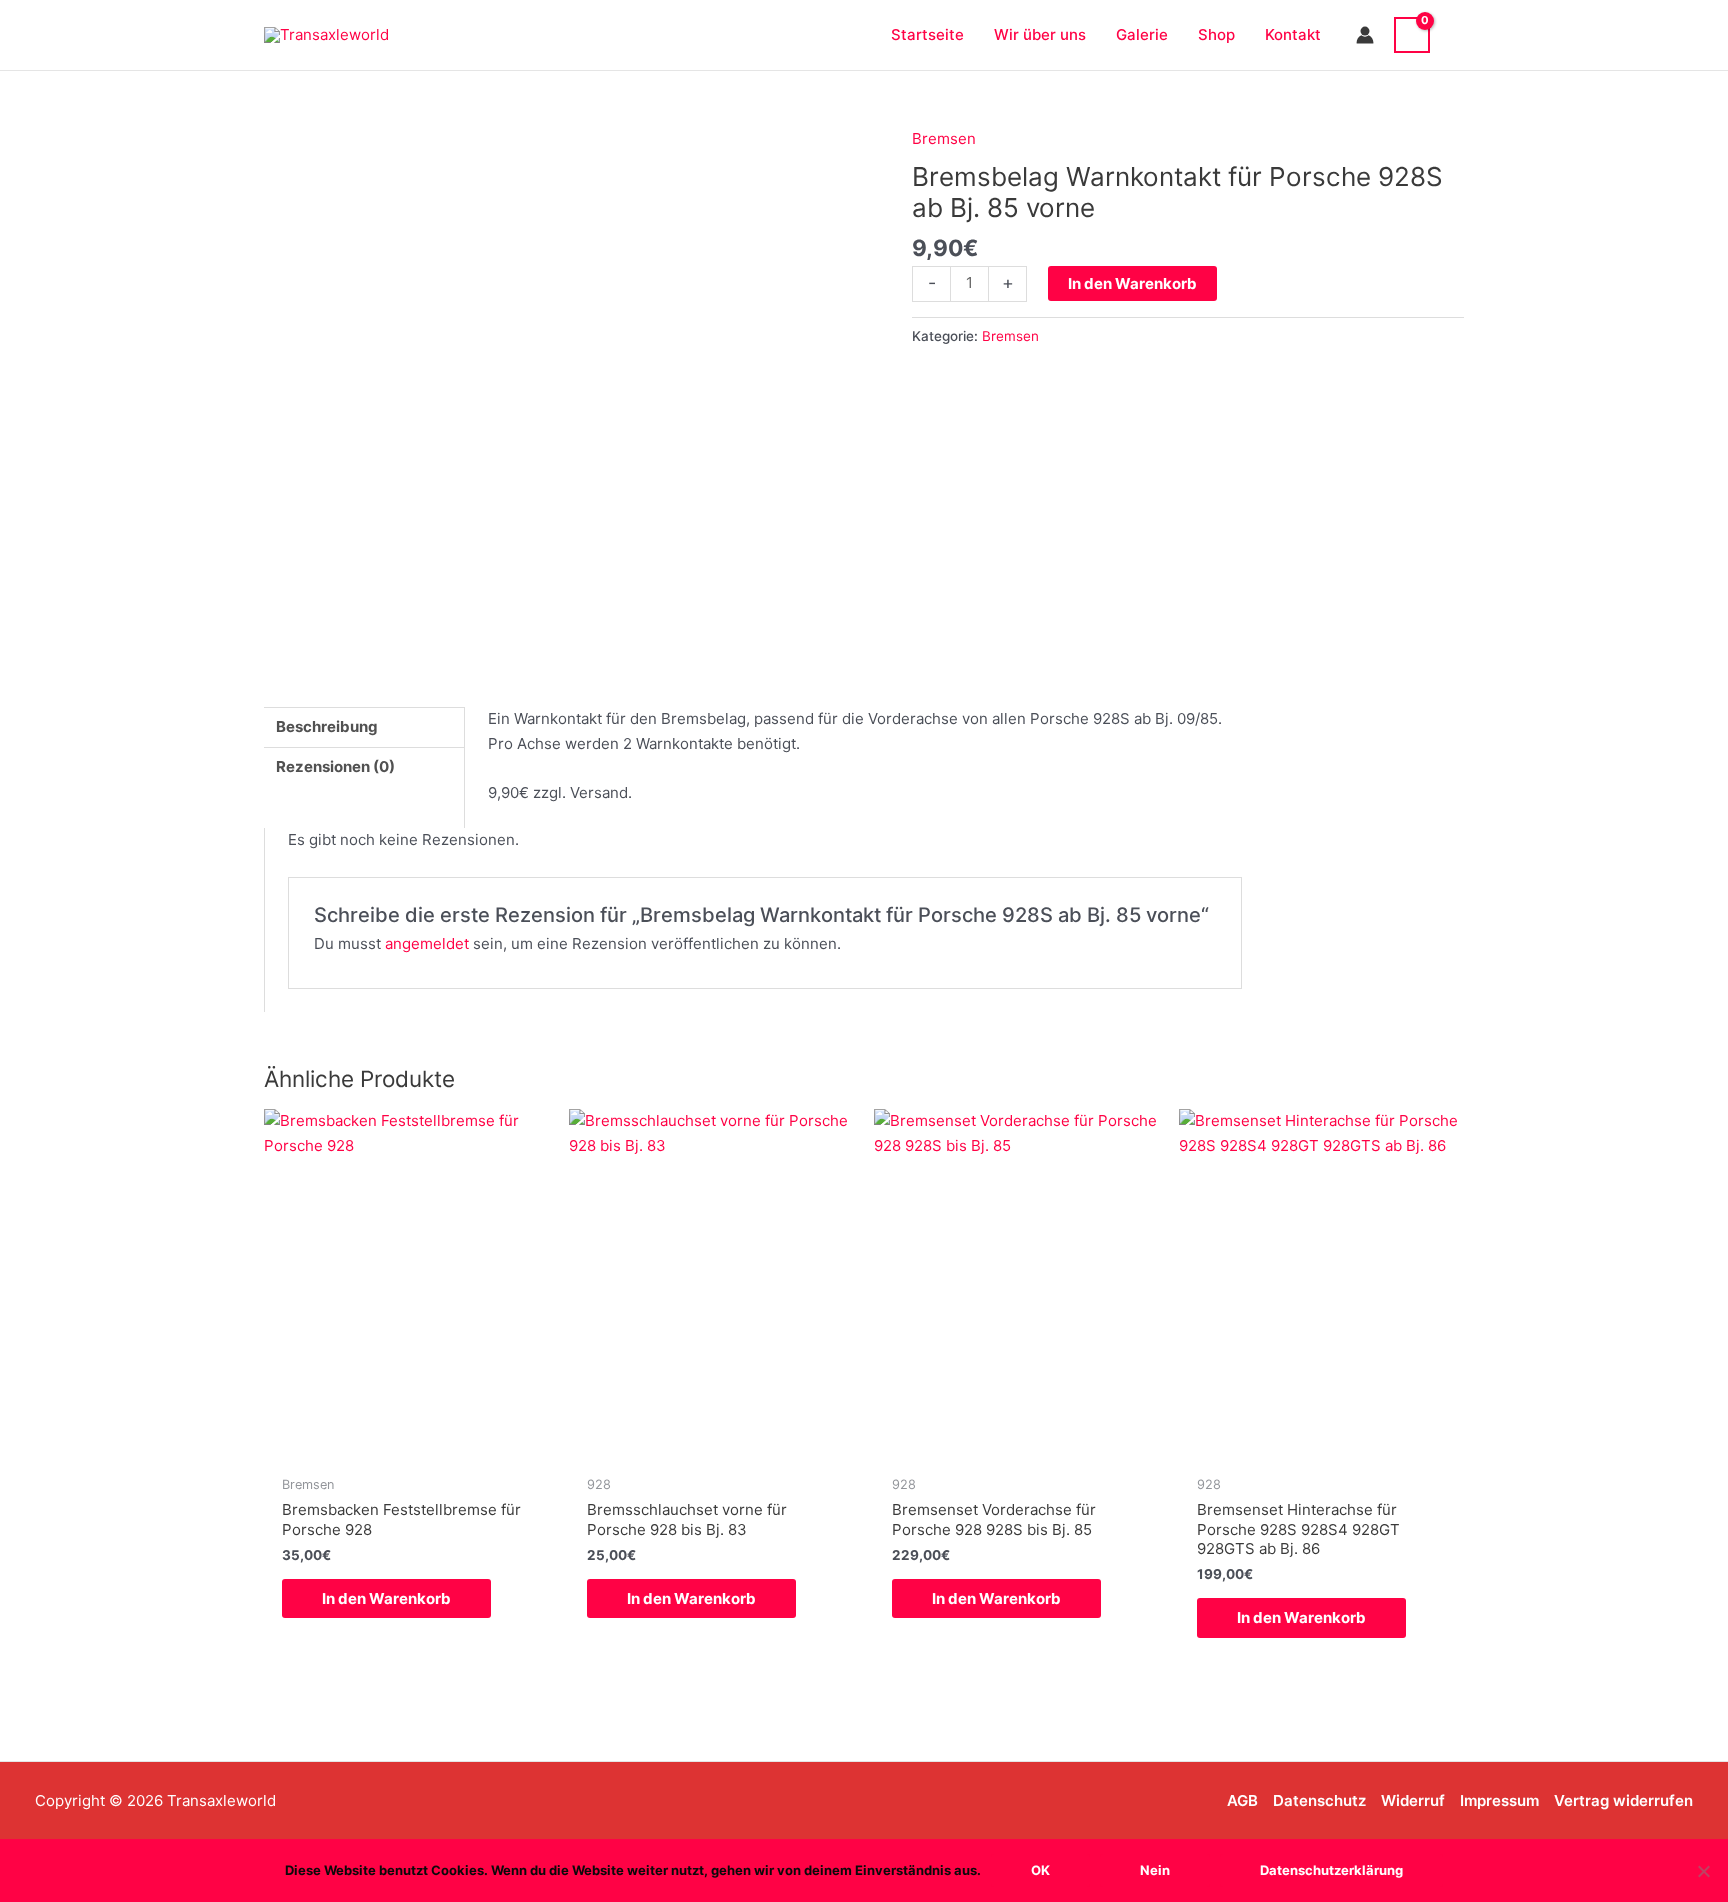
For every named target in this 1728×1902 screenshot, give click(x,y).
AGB (1242, 1800)
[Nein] (1703, 1871)
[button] (1457, 34)
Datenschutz (1319, 1800)
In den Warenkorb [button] (386, 1598)
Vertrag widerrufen (1623, 1800)
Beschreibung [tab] (327, 726)
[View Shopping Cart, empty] (1412, 35)
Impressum (1499, 1800)
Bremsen (944, 138)
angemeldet (427, 943)
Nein (1155, 1870)
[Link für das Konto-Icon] (1365, 35)
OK (1040, 1870)
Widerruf (1413, 1800)
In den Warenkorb (1132, 283)
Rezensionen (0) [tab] (335, 766)
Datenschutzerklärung (1331, 1870)
